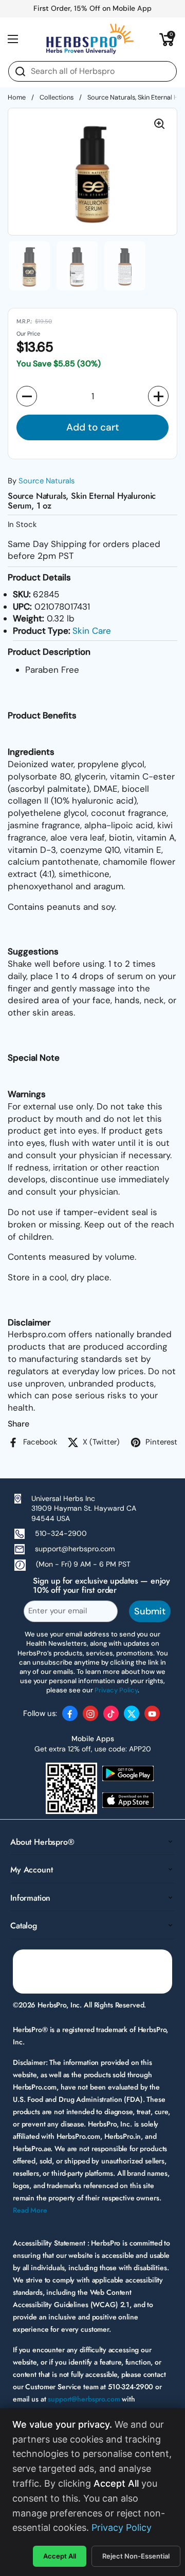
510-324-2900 (61, 1533)
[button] (167, 39)
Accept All (60, 2556)
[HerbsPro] (90, 39)
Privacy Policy (122, 2528)
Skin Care (92, 631)
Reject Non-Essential (136, 2556)
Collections (57, 97)
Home (17, 97)
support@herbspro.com (75, 1549)
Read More (30, 2210)
